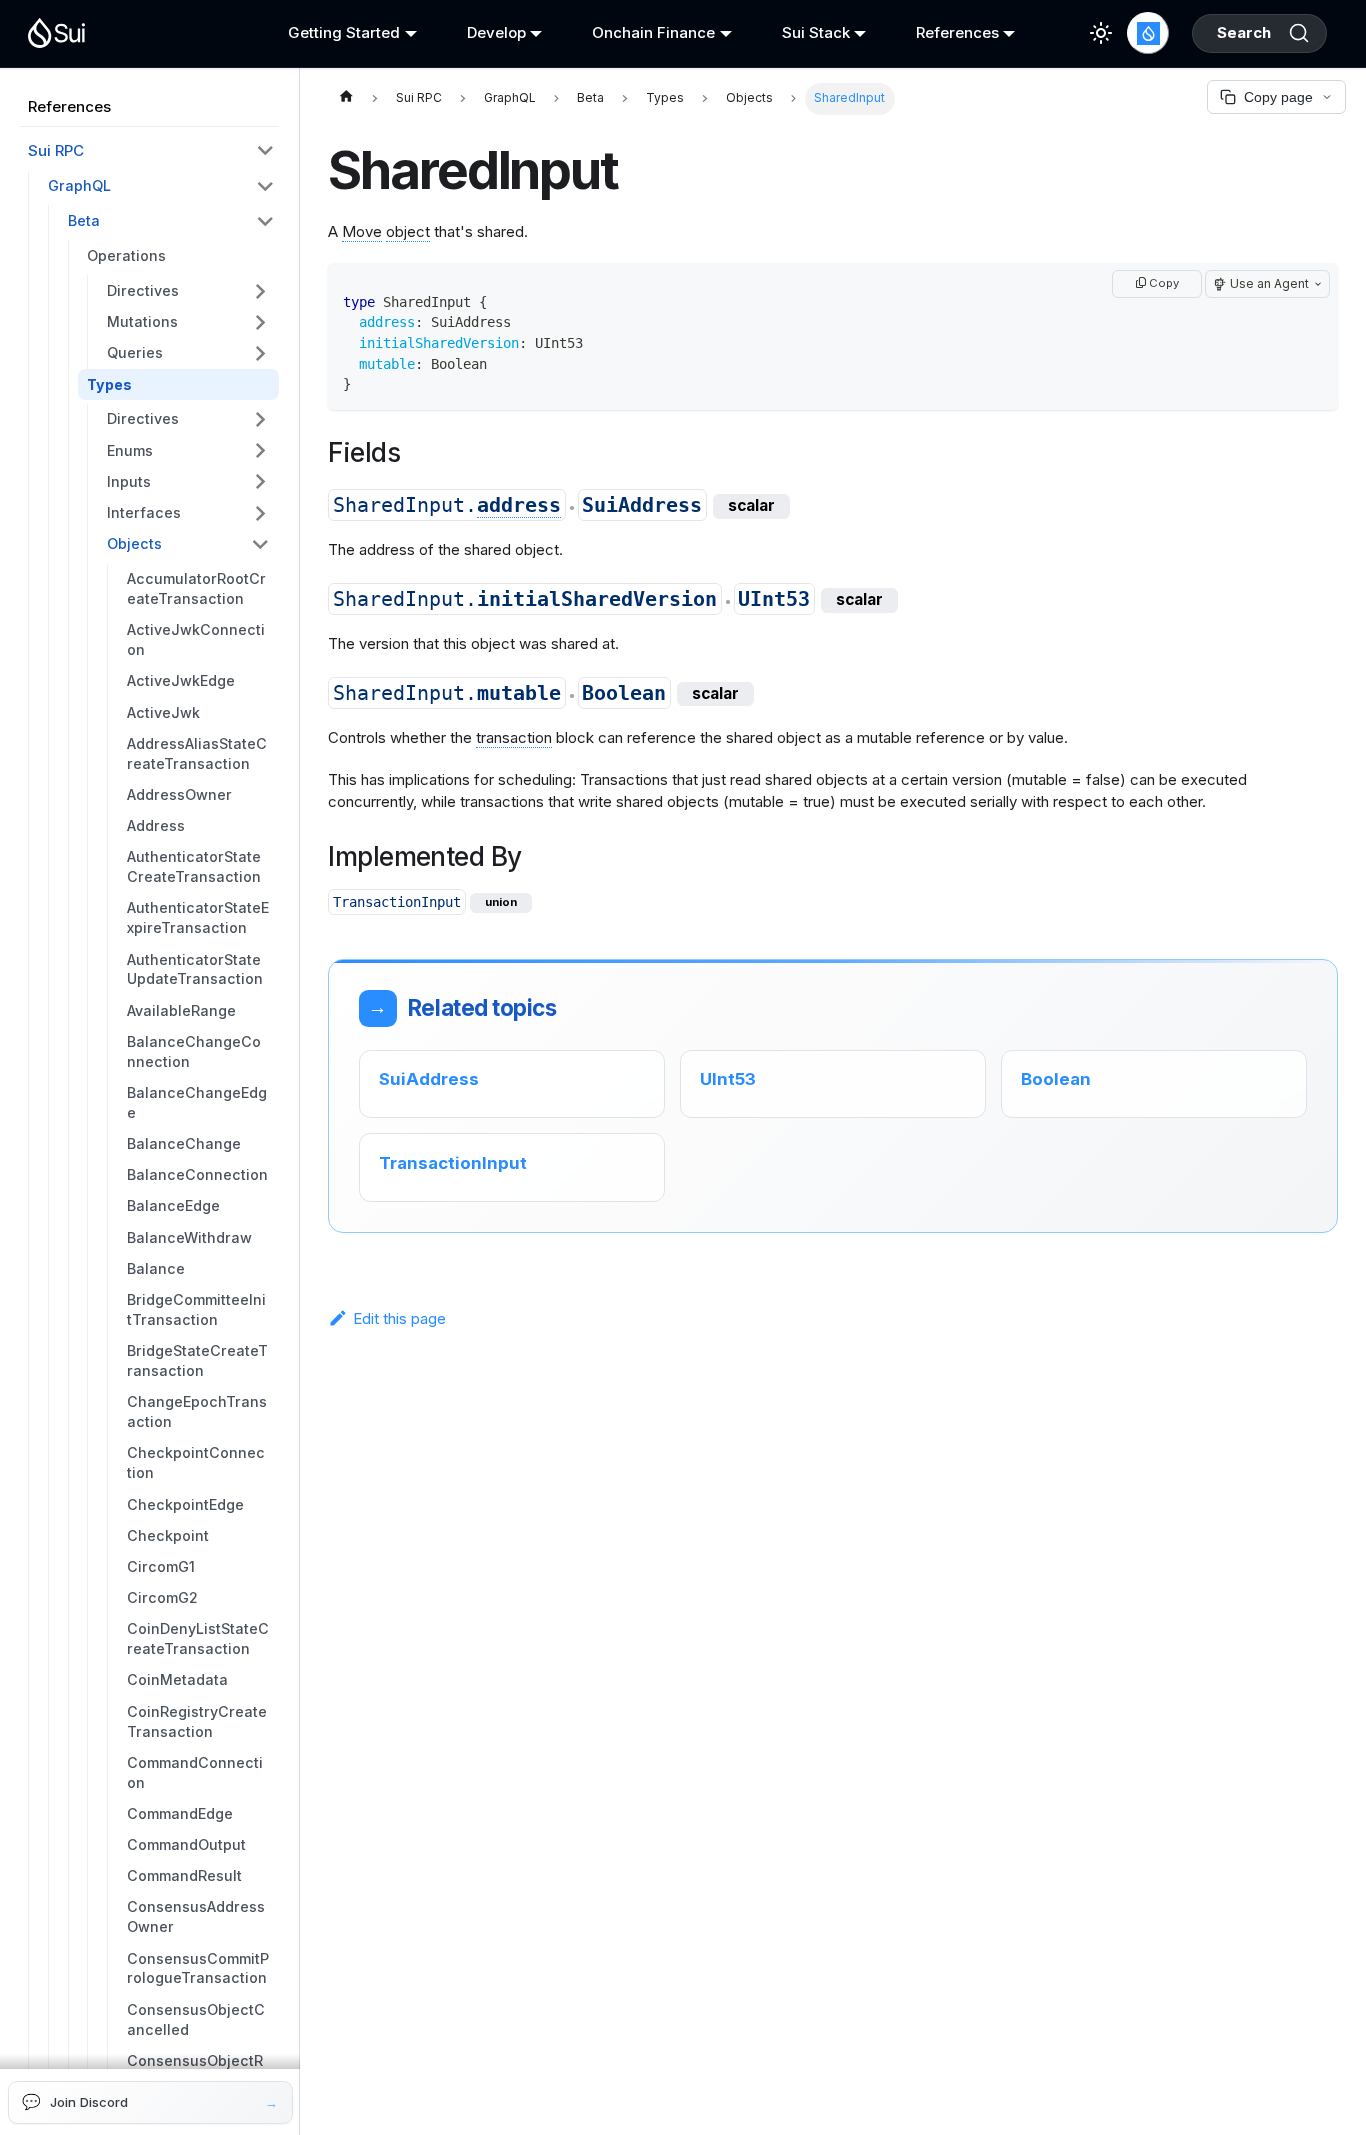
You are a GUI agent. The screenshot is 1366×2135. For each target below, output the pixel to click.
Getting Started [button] (344, 32)
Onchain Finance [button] (653, 32)
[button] (188, 290)
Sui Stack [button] (816, 32)
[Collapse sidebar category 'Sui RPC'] (266, 151)
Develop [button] (496, 32)
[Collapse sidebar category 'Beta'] (266, 220)
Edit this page (399, 1318)
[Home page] (346, 99)
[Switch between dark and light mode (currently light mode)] (1101, 33)
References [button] (957, 32)
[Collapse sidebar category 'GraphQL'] (266, 186)
